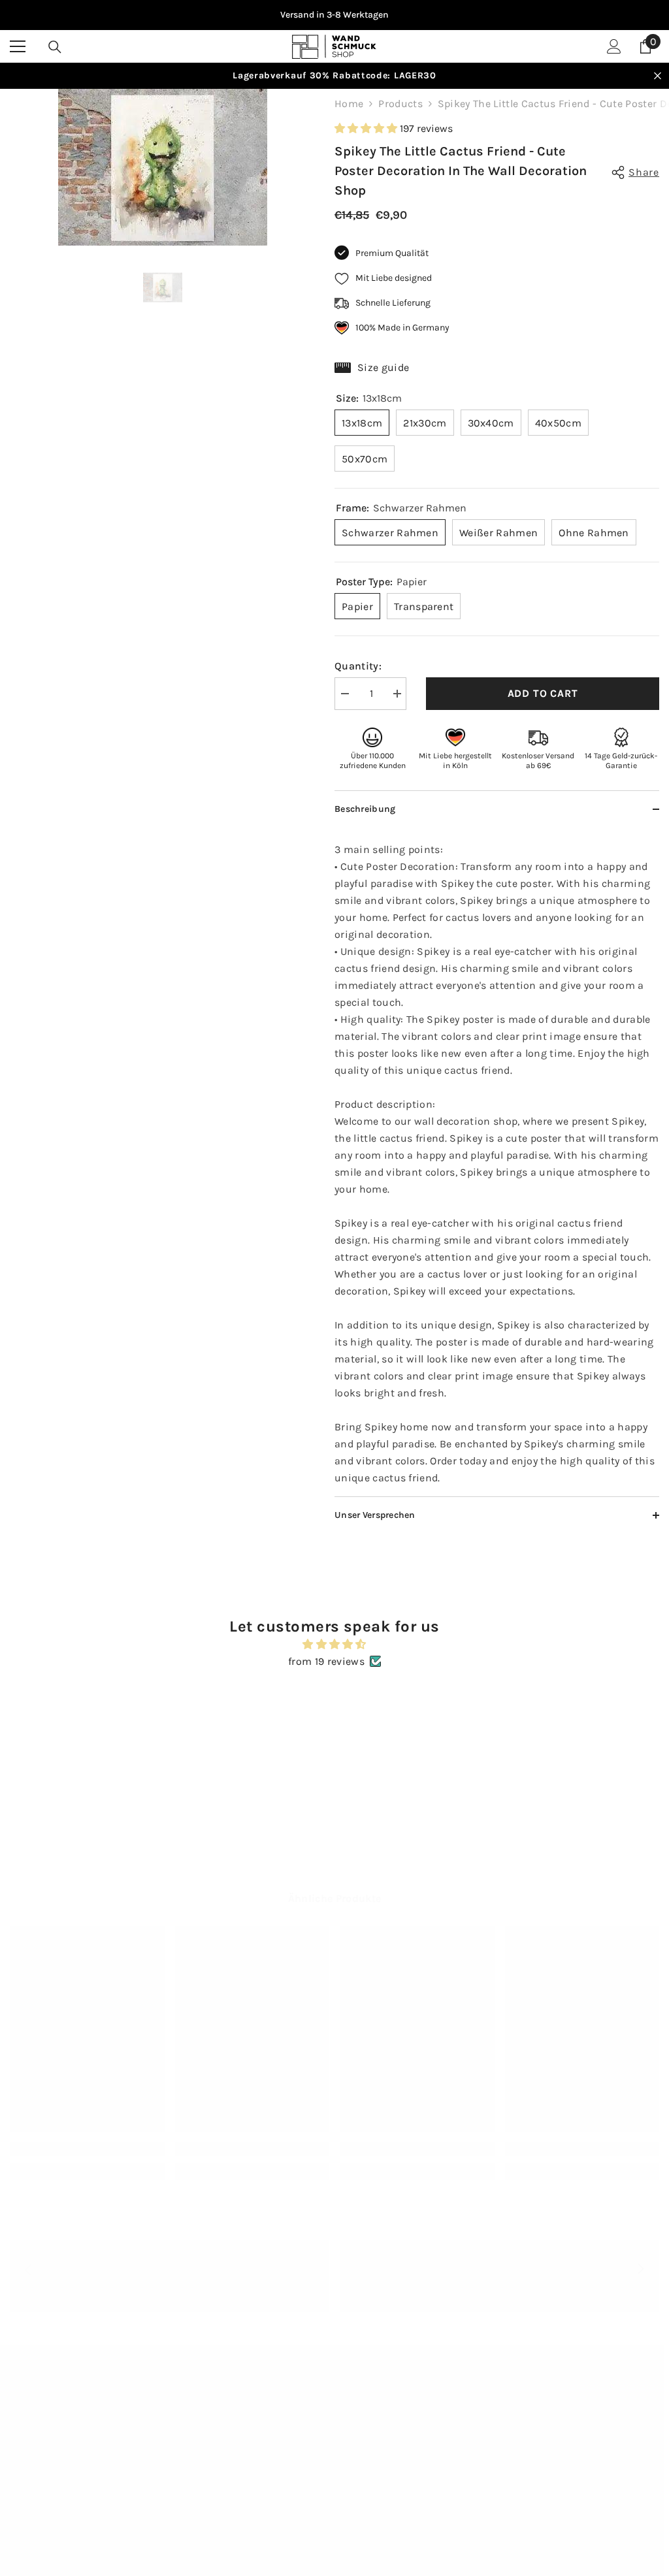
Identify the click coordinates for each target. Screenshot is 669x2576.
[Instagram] (530, 2442)
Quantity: (358, 666)
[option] (334, 15)
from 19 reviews (326, 1661)
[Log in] (614, 46)
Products (400, 104)
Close (658, 76)
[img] (334, 1644)
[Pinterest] (569, 2442)
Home (349, 104)
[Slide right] (640, 2270)
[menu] (18, 46)
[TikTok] (491, 2476)
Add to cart (543, 693)
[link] (87, 2149)
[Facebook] (491, 2442)
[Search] (55, 47)
